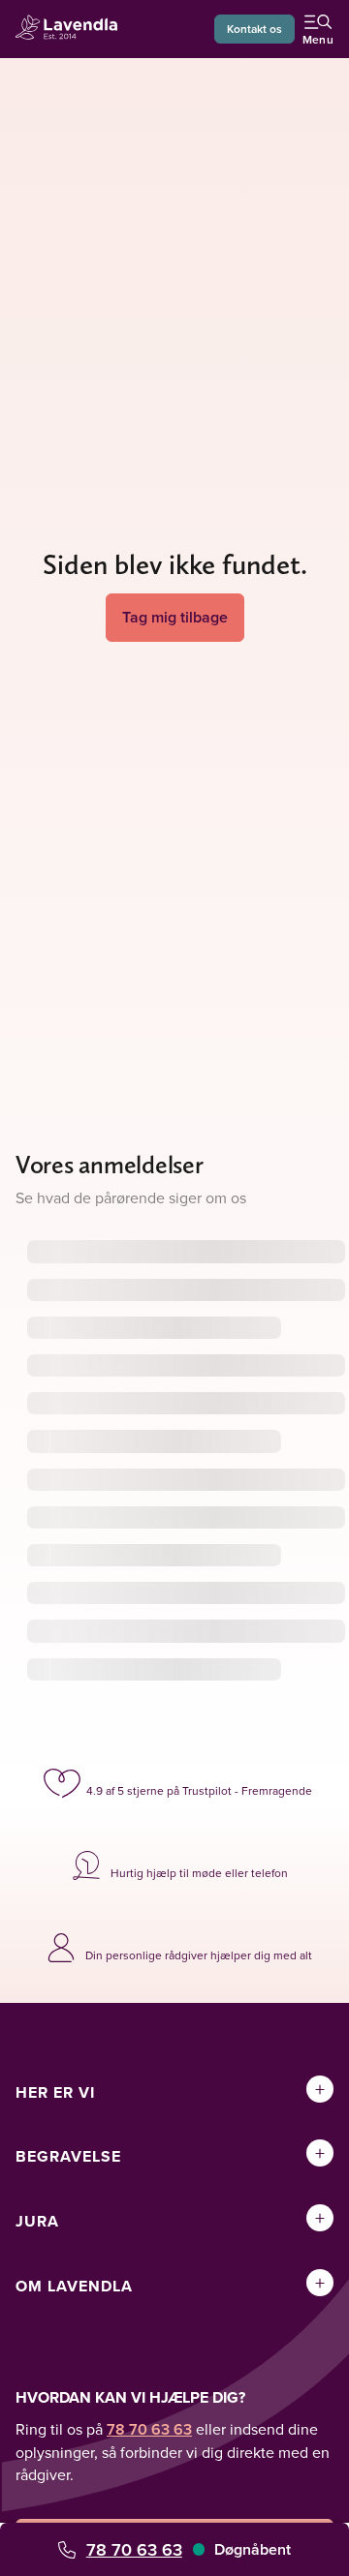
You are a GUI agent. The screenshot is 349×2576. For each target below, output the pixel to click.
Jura (37, 2221)
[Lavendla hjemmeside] (72, 30)
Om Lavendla (74, 2286)
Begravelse (68, 2156)
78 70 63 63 (134, 2549)
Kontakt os (254, 29)
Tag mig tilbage (175, 617)
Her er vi (55, 2092)
